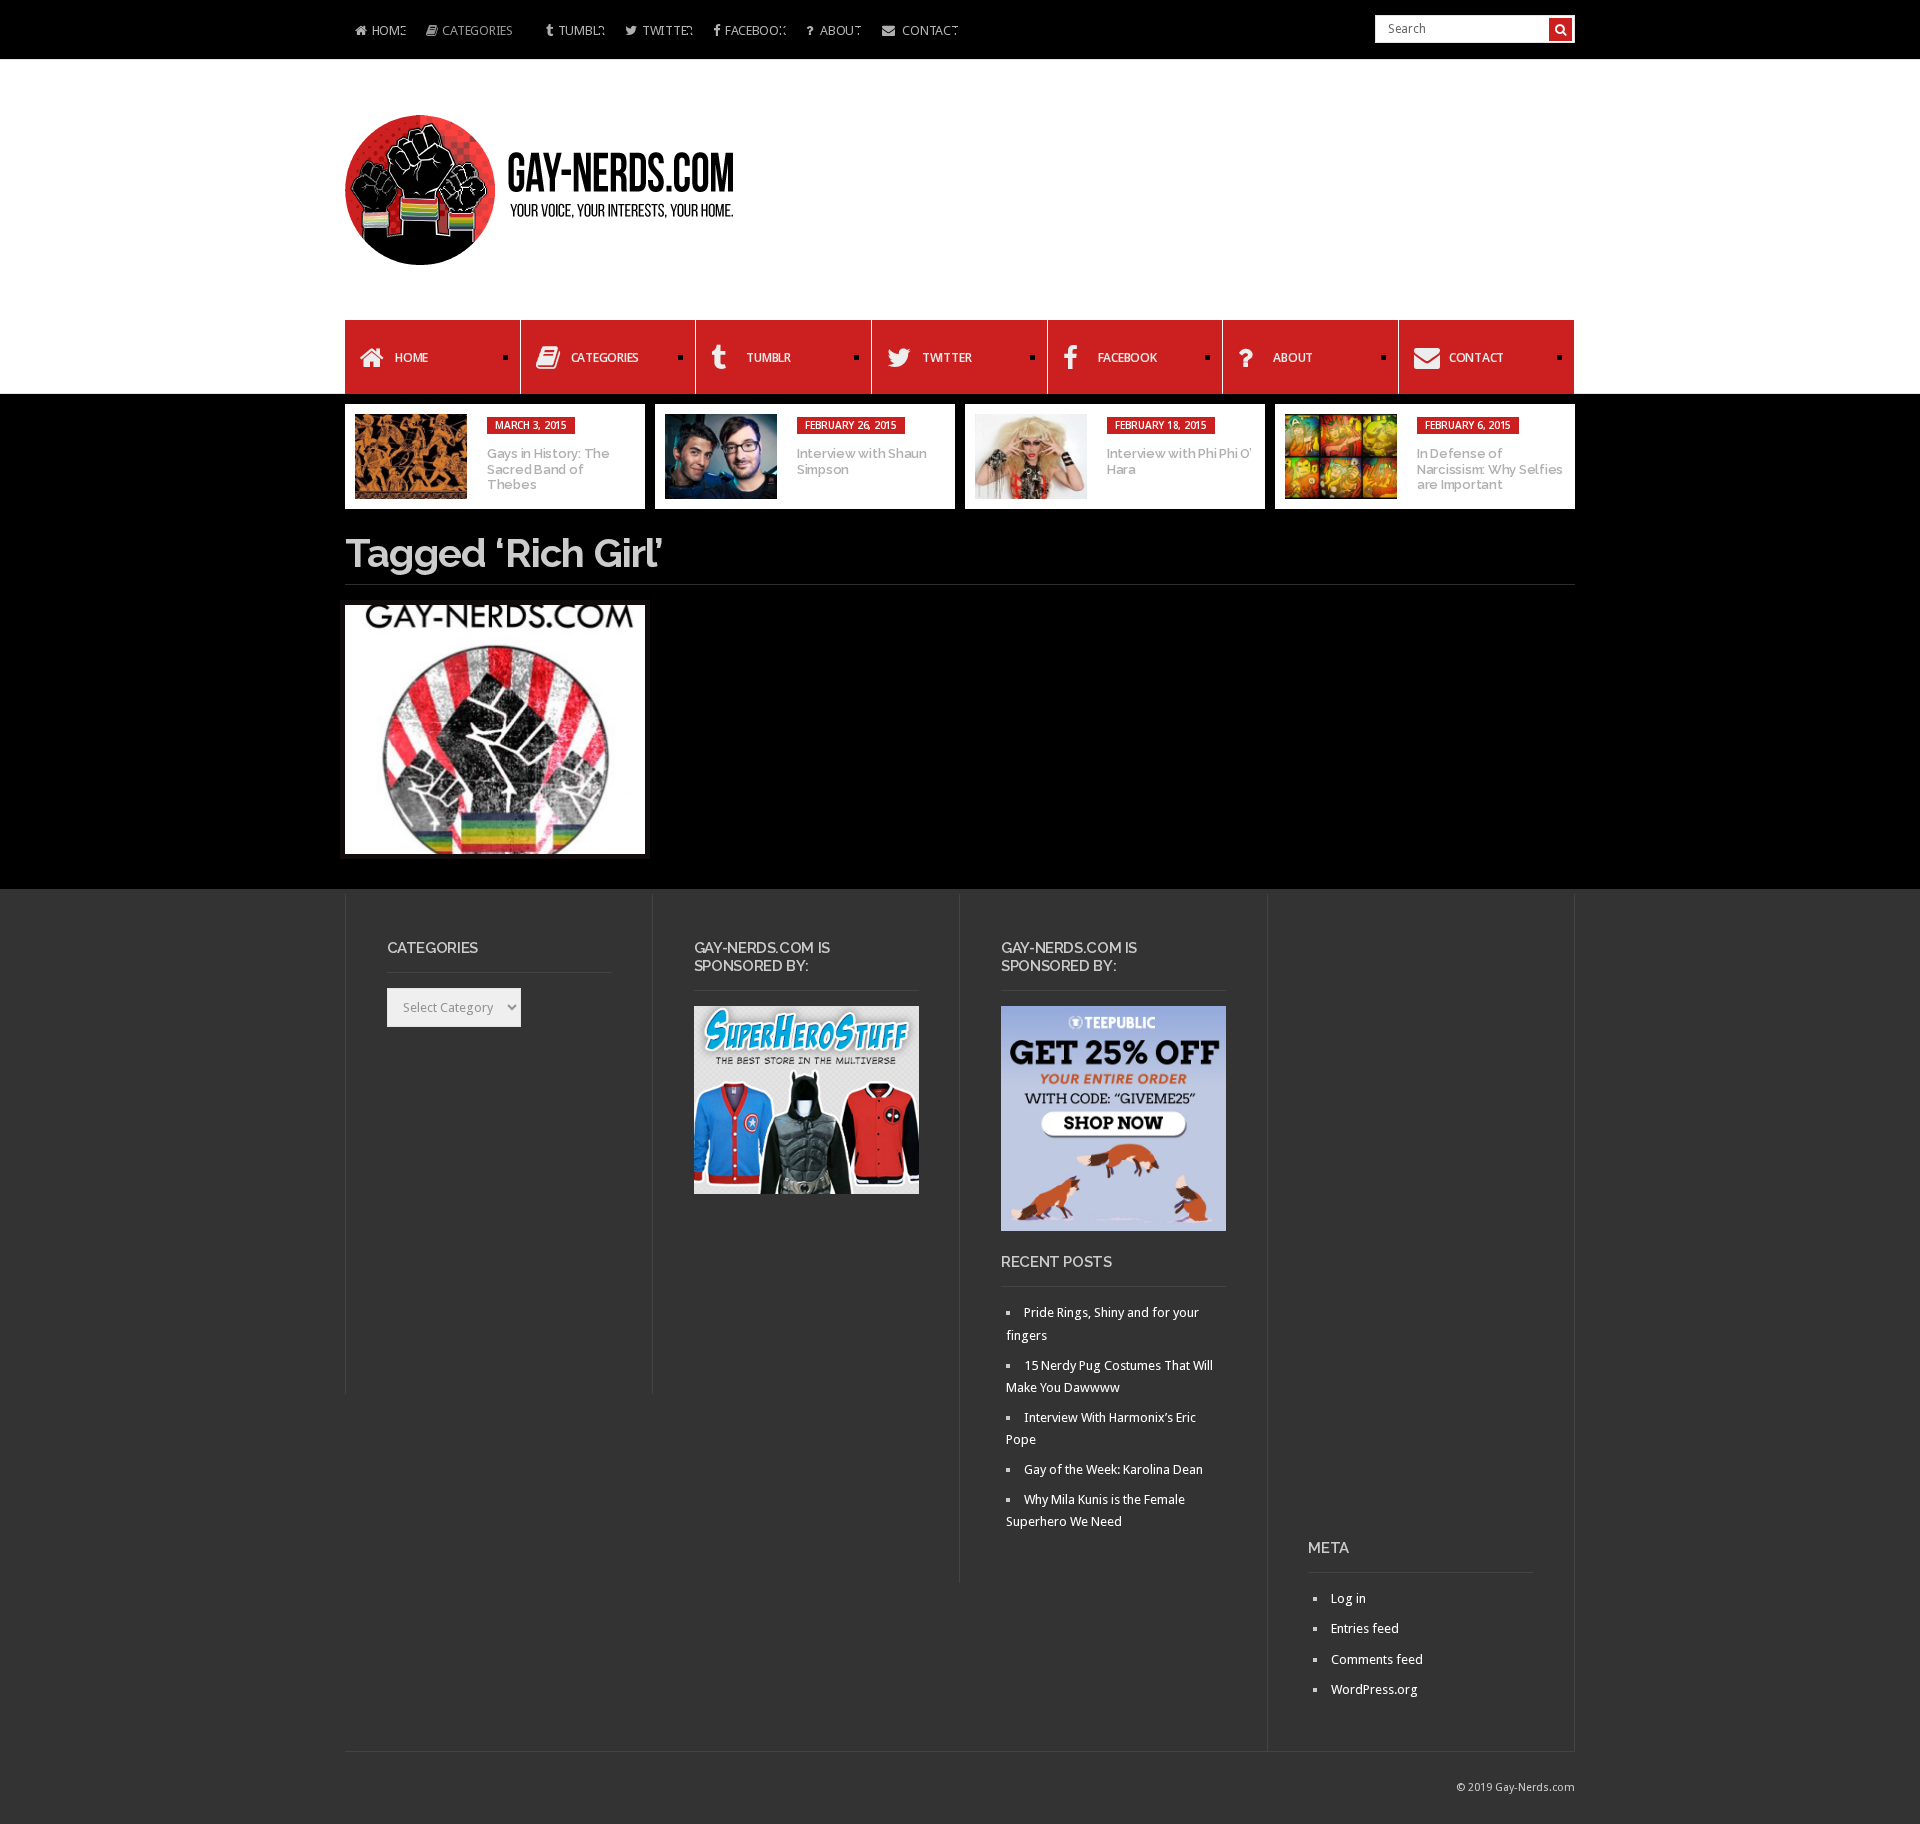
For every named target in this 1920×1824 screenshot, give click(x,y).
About (839, 30)
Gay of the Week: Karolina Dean (1113, 1469)
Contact (929, 30)
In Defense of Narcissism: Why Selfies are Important (1490, 469)
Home (375, 32)
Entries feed (1365, 1628)
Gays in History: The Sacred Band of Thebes (548, 469)
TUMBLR (581, 30)
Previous (360, 457)
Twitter (667, 30)
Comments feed (1377, 1659)
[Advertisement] (1420, 1224)
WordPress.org (1374, 1689)
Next (1560, 457)
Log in (1348, 1598)
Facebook (755, 30)
